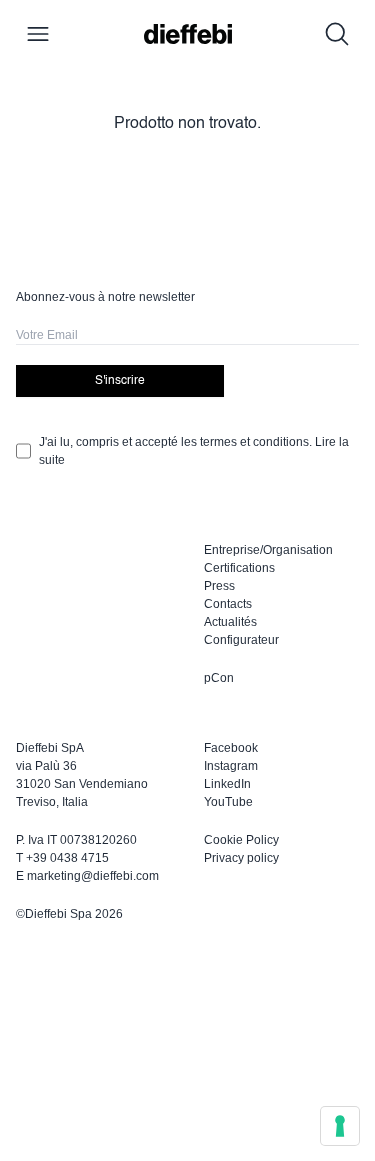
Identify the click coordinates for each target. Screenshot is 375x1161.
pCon (219, 678)
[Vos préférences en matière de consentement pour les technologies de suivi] (340, 1126)
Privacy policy (241, 858)
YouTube (228, 802)
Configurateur (241, 640)
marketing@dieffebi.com (93, 876)
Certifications (239, 568)
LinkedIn (227, 784)
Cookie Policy (241, 840)
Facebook (231, 748)
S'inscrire (120, 381)
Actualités (230, 622)
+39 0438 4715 (67, 858)
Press (219, 586)
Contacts (228, 604)
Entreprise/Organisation (268, 550)
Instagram (231, 766)
